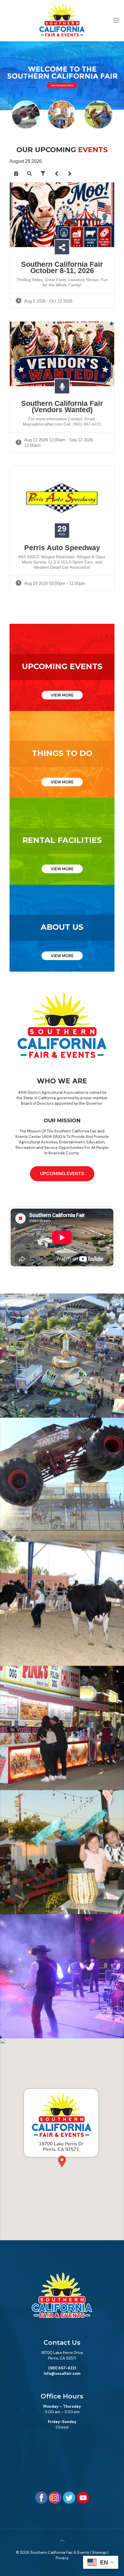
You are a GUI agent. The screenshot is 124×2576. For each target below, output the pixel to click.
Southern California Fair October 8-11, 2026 (62, 267)
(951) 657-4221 (62, 2368)
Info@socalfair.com (62, 2374)
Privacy (62, 2558)
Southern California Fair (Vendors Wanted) (62, 406)
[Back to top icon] (62, 2541)
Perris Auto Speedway (62, 548)
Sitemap (99, 2552)
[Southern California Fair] (62, 20)
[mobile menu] (116, 12)
